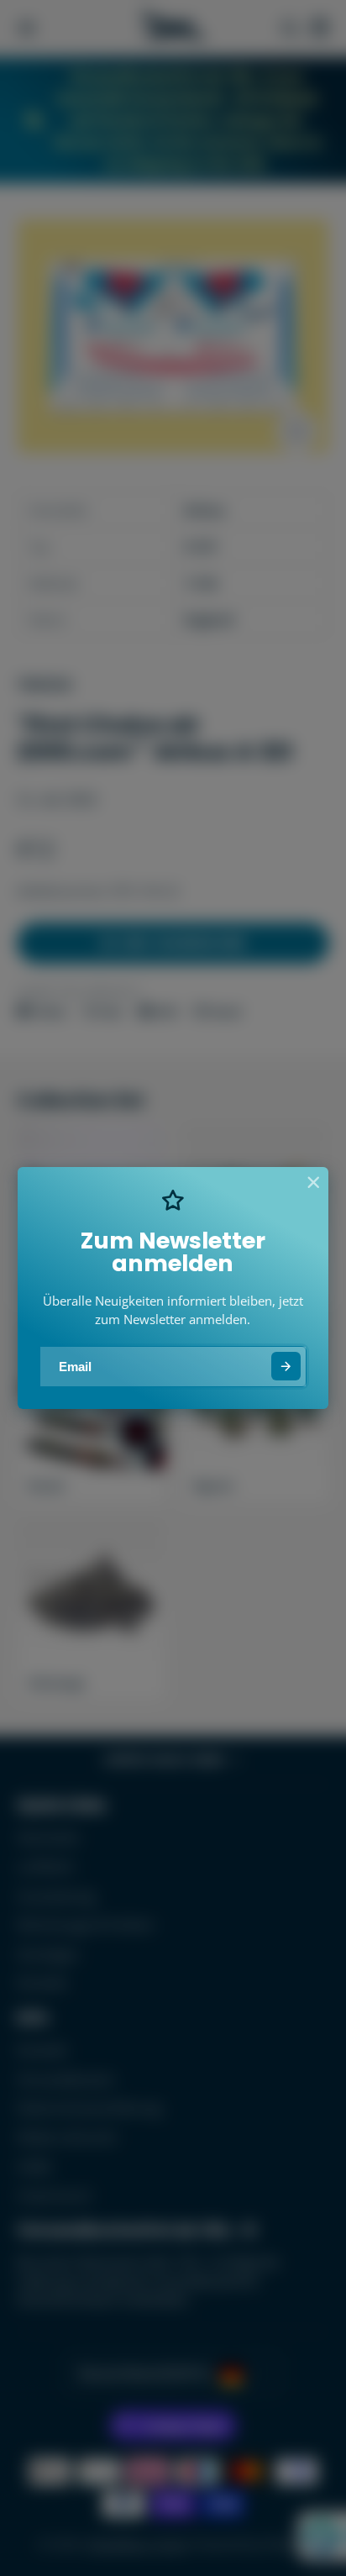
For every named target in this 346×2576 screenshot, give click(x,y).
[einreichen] (286, 1367)
